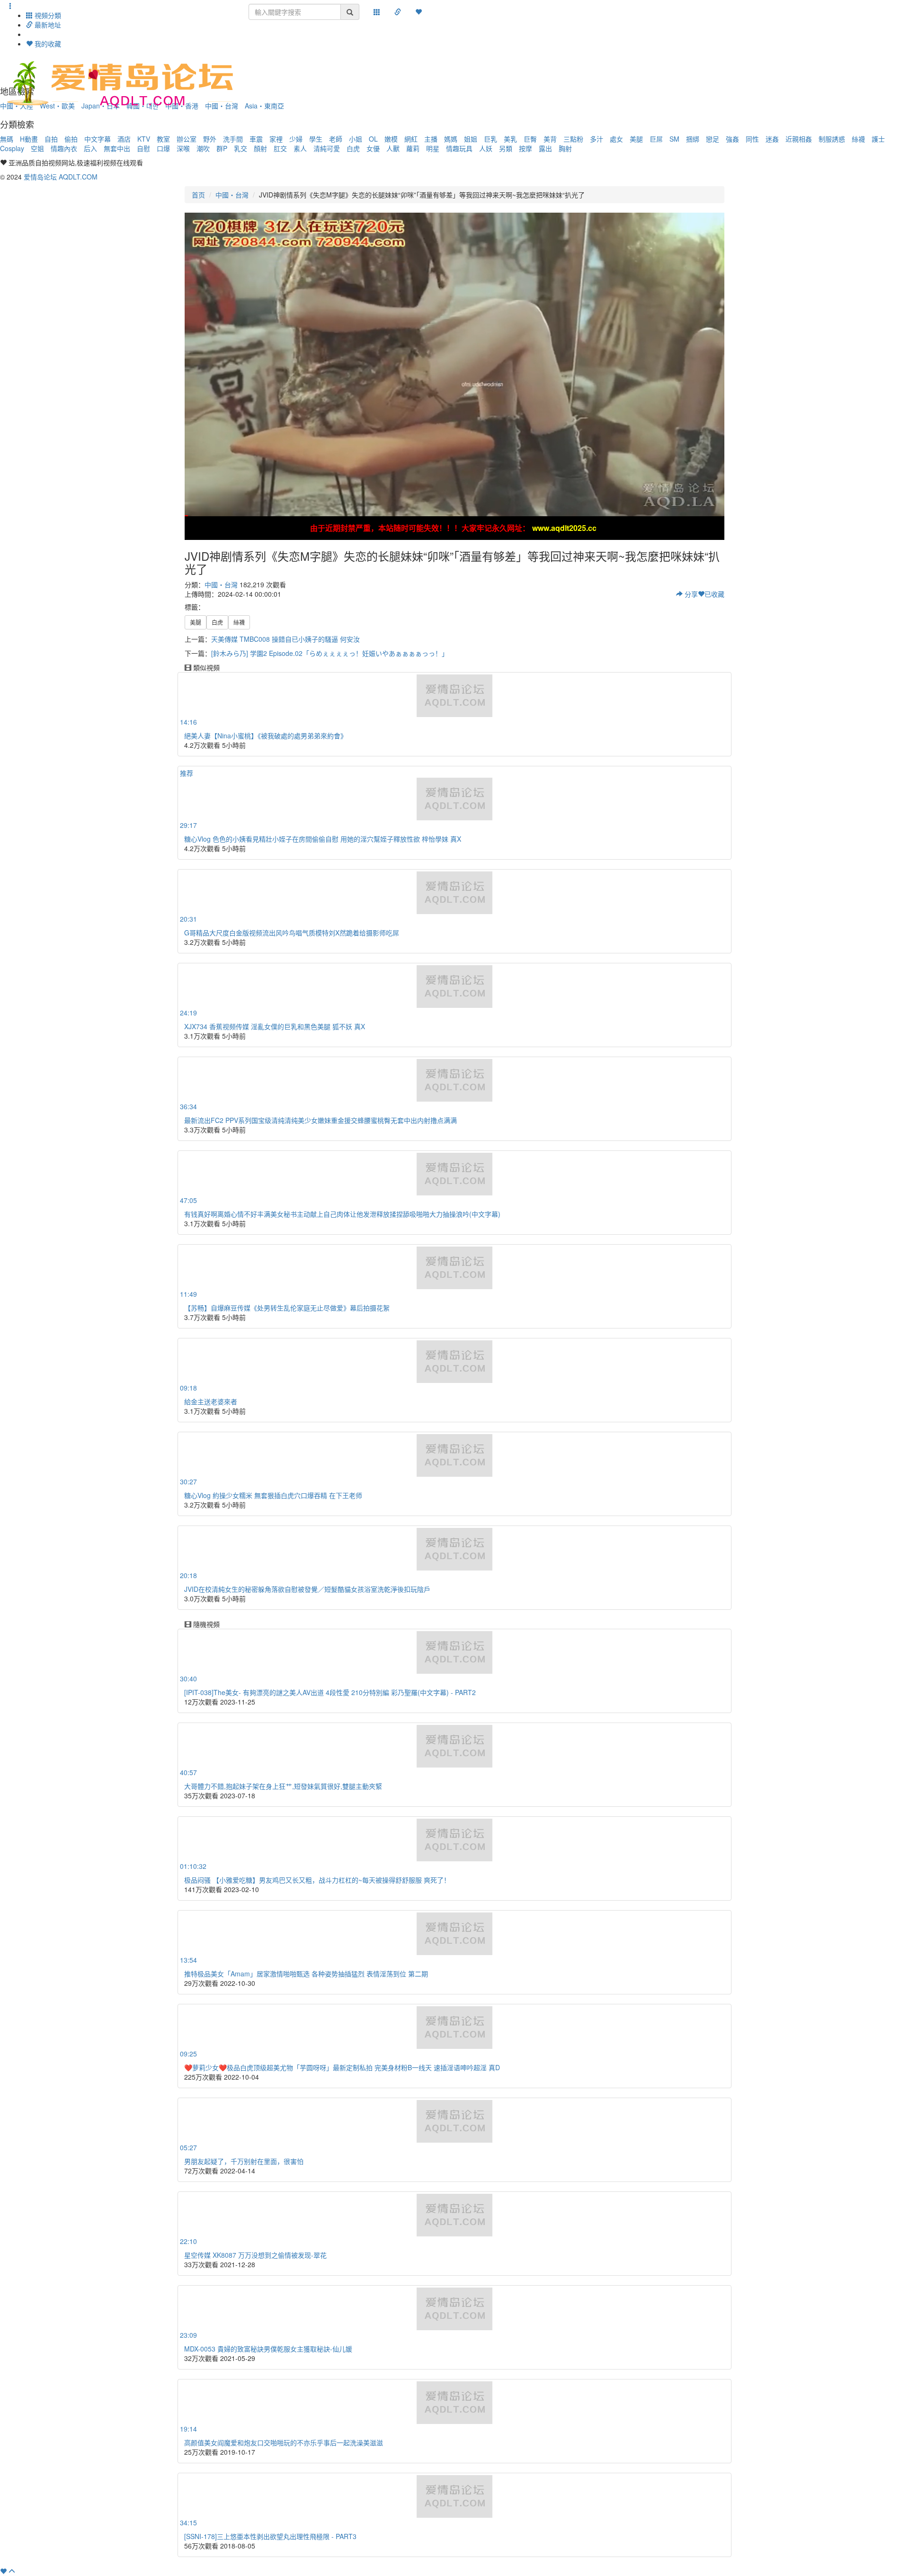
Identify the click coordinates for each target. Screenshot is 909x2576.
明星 (433, 148)
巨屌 (656, 139)
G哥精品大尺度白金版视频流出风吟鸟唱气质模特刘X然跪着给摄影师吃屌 (292, 933)
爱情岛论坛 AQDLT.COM (61, 177)
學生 (316, 139)
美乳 (510, 139)
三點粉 (573, 139)
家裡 (276, 139)
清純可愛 (327, 148)
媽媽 (451, 139)
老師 (336, 139)
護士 (878, 139)
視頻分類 (47, 15)
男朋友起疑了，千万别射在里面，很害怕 (244, 2161)
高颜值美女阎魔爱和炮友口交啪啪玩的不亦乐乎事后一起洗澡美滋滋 (284, 2442)
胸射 (565, 148)
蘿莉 (413, 148)
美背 (550, 139)
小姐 (356, 139)
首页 (198, 195)
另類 (506, 148)
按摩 (526, 148)
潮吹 (203, 148)
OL (373, 139)
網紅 (411, 139)
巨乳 (490, 139)
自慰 (143, 148)
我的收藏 (47, 44)
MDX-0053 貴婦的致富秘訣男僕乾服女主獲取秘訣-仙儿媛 (268, 2349)
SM (674, 139)
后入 (90, 148)
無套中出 (117, 148)
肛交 (280, 148)
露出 (545, 148)
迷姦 (772, 139)
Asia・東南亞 (264, 106)
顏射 (260, 148)
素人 (300, 148)
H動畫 (29, 139)
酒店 (124, 139)
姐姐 (471, 139)
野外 (210, 139)
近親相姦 (799, 139)
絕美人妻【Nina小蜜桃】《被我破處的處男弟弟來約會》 (266, 736)
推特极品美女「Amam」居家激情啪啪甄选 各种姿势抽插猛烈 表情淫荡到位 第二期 (306, 1974)
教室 (163, 139)
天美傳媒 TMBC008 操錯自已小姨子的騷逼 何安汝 (285, 639)
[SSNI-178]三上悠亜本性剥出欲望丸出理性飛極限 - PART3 (270, 2536)
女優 (373, 148)
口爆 (163, 148)
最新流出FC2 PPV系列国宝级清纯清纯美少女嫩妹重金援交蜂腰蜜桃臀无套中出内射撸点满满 (321, 1120)
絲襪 (858, 139)
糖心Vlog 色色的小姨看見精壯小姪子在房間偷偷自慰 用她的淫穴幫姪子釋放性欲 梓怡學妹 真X (323, 839)
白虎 (353, 148)
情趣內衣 (64, 148)
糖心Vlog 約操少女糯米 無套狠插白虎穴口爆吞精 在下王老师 (273, 1495)
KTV (144, 139)
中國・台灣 (232, 195)
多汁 (597, 139)
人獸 (393, 148)
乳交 (241, 148)
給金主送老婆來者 (211, 1401)
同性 (752, 139)
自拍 (51, 139)
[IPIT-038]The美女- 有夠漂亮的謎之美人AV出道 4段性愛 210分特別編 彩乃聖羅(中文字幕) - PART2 (330, 1692)
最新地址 (47, 25)
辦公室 (187, 139)
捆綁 (693, 139)
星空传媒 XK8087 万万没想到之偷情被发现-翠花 (255, 2255)
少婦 (296, 139)
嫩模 (391, 139)
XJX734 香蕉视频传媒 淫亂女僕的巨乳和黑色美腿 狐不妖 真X (275, 1026)
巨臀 (530, 139)
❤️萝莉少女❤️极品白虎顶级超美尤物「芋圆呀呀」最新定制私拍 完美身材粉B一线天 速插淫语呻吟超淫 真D (342, 2067)
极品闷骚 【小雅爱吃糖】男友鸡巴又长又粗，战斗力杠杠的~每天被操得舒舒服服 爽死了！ (317, 1880)
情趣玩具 (459, 148)
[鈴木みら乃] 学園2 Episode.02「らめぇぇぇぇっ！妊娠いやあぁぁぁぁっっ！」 (330, 653)
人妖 (486, 148)
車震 (256, 139)
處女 (616, 139)
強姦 (732, 139)
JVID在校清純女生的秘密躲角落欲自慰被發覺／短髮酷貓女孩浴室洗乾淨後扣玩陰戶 (307, 1589)
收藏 (714, 594)
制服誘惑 (832, 139)
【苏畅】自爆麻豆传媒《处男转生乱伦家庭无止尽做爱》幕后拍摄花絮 (287, 1308)
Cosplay (12, 148)
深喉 (183, 148)
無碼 (7, 139)
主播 (431, 139)
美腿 (636, 139)
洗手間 (233, 139)
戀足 (713, 139)
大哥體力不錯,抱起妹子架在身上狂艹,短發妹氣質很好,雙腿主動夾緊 (283, 1786)
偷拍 (71, 139)
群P (222, 148)
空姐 (37, 148)
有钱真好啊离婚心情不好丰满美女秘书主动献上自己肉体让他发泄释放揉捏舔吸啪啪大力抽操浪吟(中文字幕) (342, 1214)
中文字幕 (98, 139)
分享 (690, 594)
